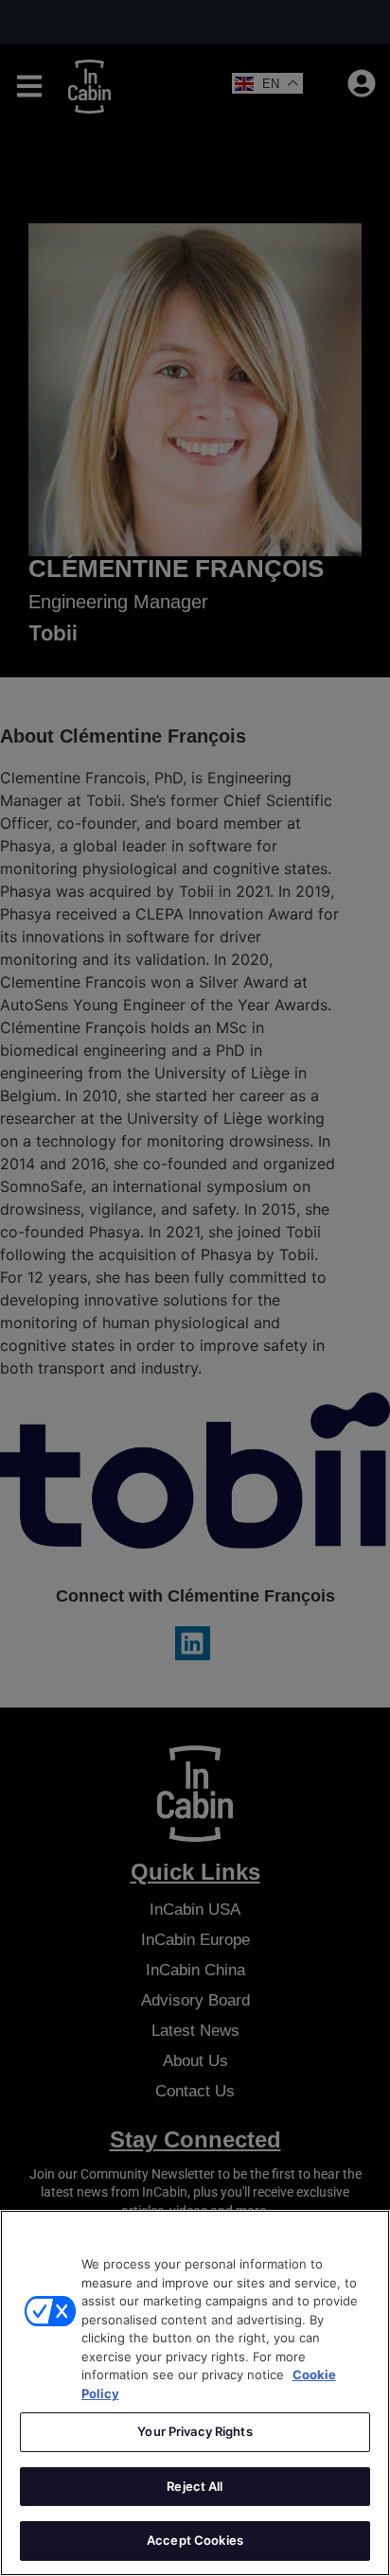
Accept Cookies (195, 2540)
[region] (195, 2393)
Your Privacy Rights (195, 2431)
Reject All (195, 2486)
